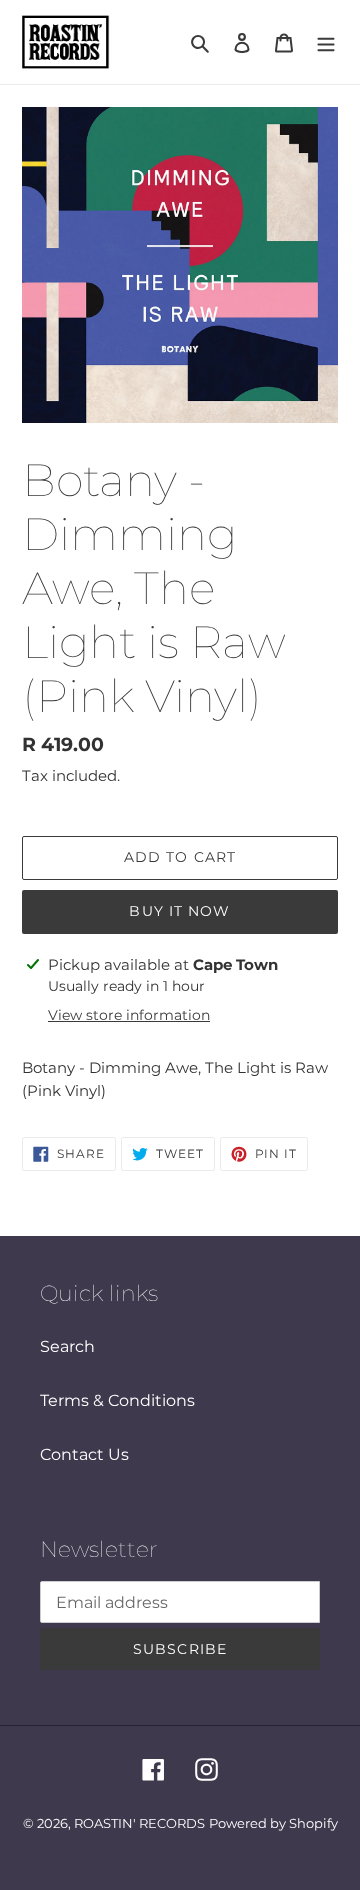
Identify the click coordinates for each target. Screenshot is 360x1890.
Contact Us (84, 1454)
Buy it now (179, 911)
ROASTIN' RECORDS (139, 1823)
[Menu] (326, 42)
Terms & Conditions (117, 1400)
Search (67, 1346)
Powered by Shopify (273, 1823)
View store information (129, 1015)
